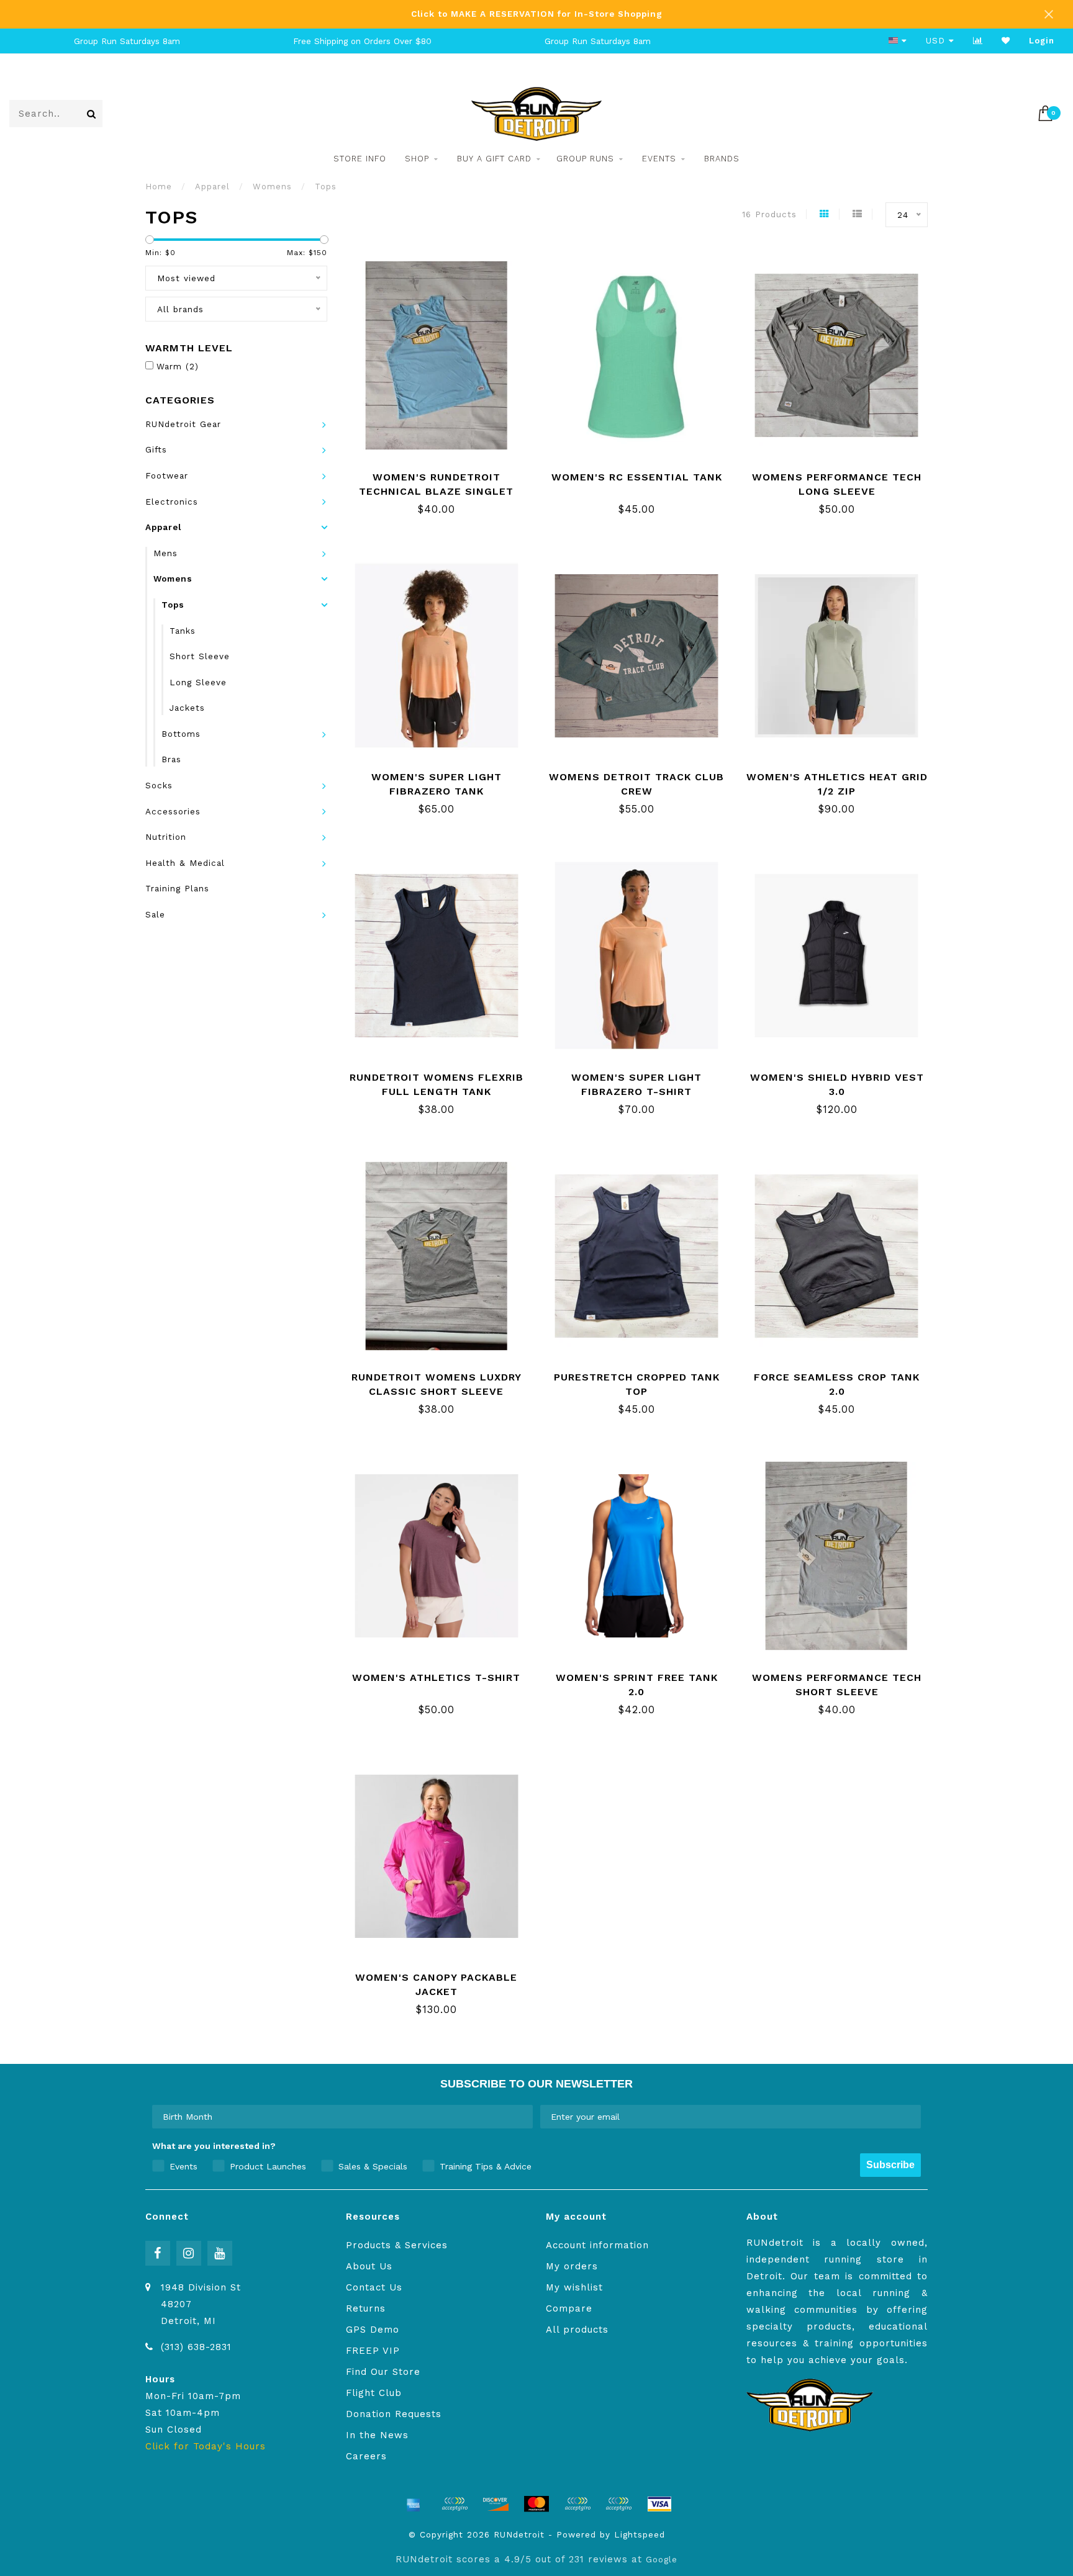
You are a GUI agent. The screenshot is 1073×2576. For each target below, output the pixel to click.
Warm (178, 366)
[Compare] (978, 41)
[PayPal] (577, 2504)
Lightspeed (640, 2534)
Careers (366, 2456)
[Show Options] (521, 2117)
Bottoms (181, 734)
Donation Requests (394, 2414)
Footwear (167, 475)
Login (1042, 41)
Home (159, 187)
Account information (597, 2245)
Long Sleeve (198, 682)
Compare (569, 2308)
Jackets (187, 708)
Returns (366, 2308)
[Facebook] (158, 2253)
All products (577, 2330)
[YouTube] (220, 2253)
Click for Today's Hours (206, 2446)
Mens (165, 553)
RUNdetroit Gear (183, 424)
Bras (171, 759)
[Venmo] (618, 2504)
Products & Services (397, 2245)
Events (659, 159)
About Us (369, 2266)
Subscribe (890, 2165)
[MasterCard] (536, 2504)
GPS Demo (373, 2330)
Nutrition (166, 837)
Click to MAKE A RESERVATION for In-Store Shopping (537, 14)
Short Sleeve (200, 656)
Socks (159, 785)
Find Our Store (383, 2372)
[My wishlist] (1006, 41)
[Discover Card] (496, 2504)
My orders (572, 2266)
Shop (417, 159)
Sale (155, 914)
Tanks (183, 631)
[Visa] (659, 2504)
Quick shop (444, 473)
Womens (173, 579)
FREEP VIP (373, 2351)
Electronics (172, 502)
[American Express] (414, 2504)
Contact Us (374, 2287)
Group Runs (585, 159)
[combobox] (339, 2117)
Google (662, 2559)
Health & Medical (185, 863)
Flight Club (374, 2393)
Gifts (156, 449)
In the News (377, 2435)
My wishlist (574, 2287)
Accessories (173, 811)
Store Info (360, 159)
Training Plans (177, 888)
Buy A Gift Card (494, 159)
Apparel (163, 527)
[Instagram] (189, 2253)
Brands (722, 159)
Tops (173, 605)
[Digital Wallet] (455, 2504)
